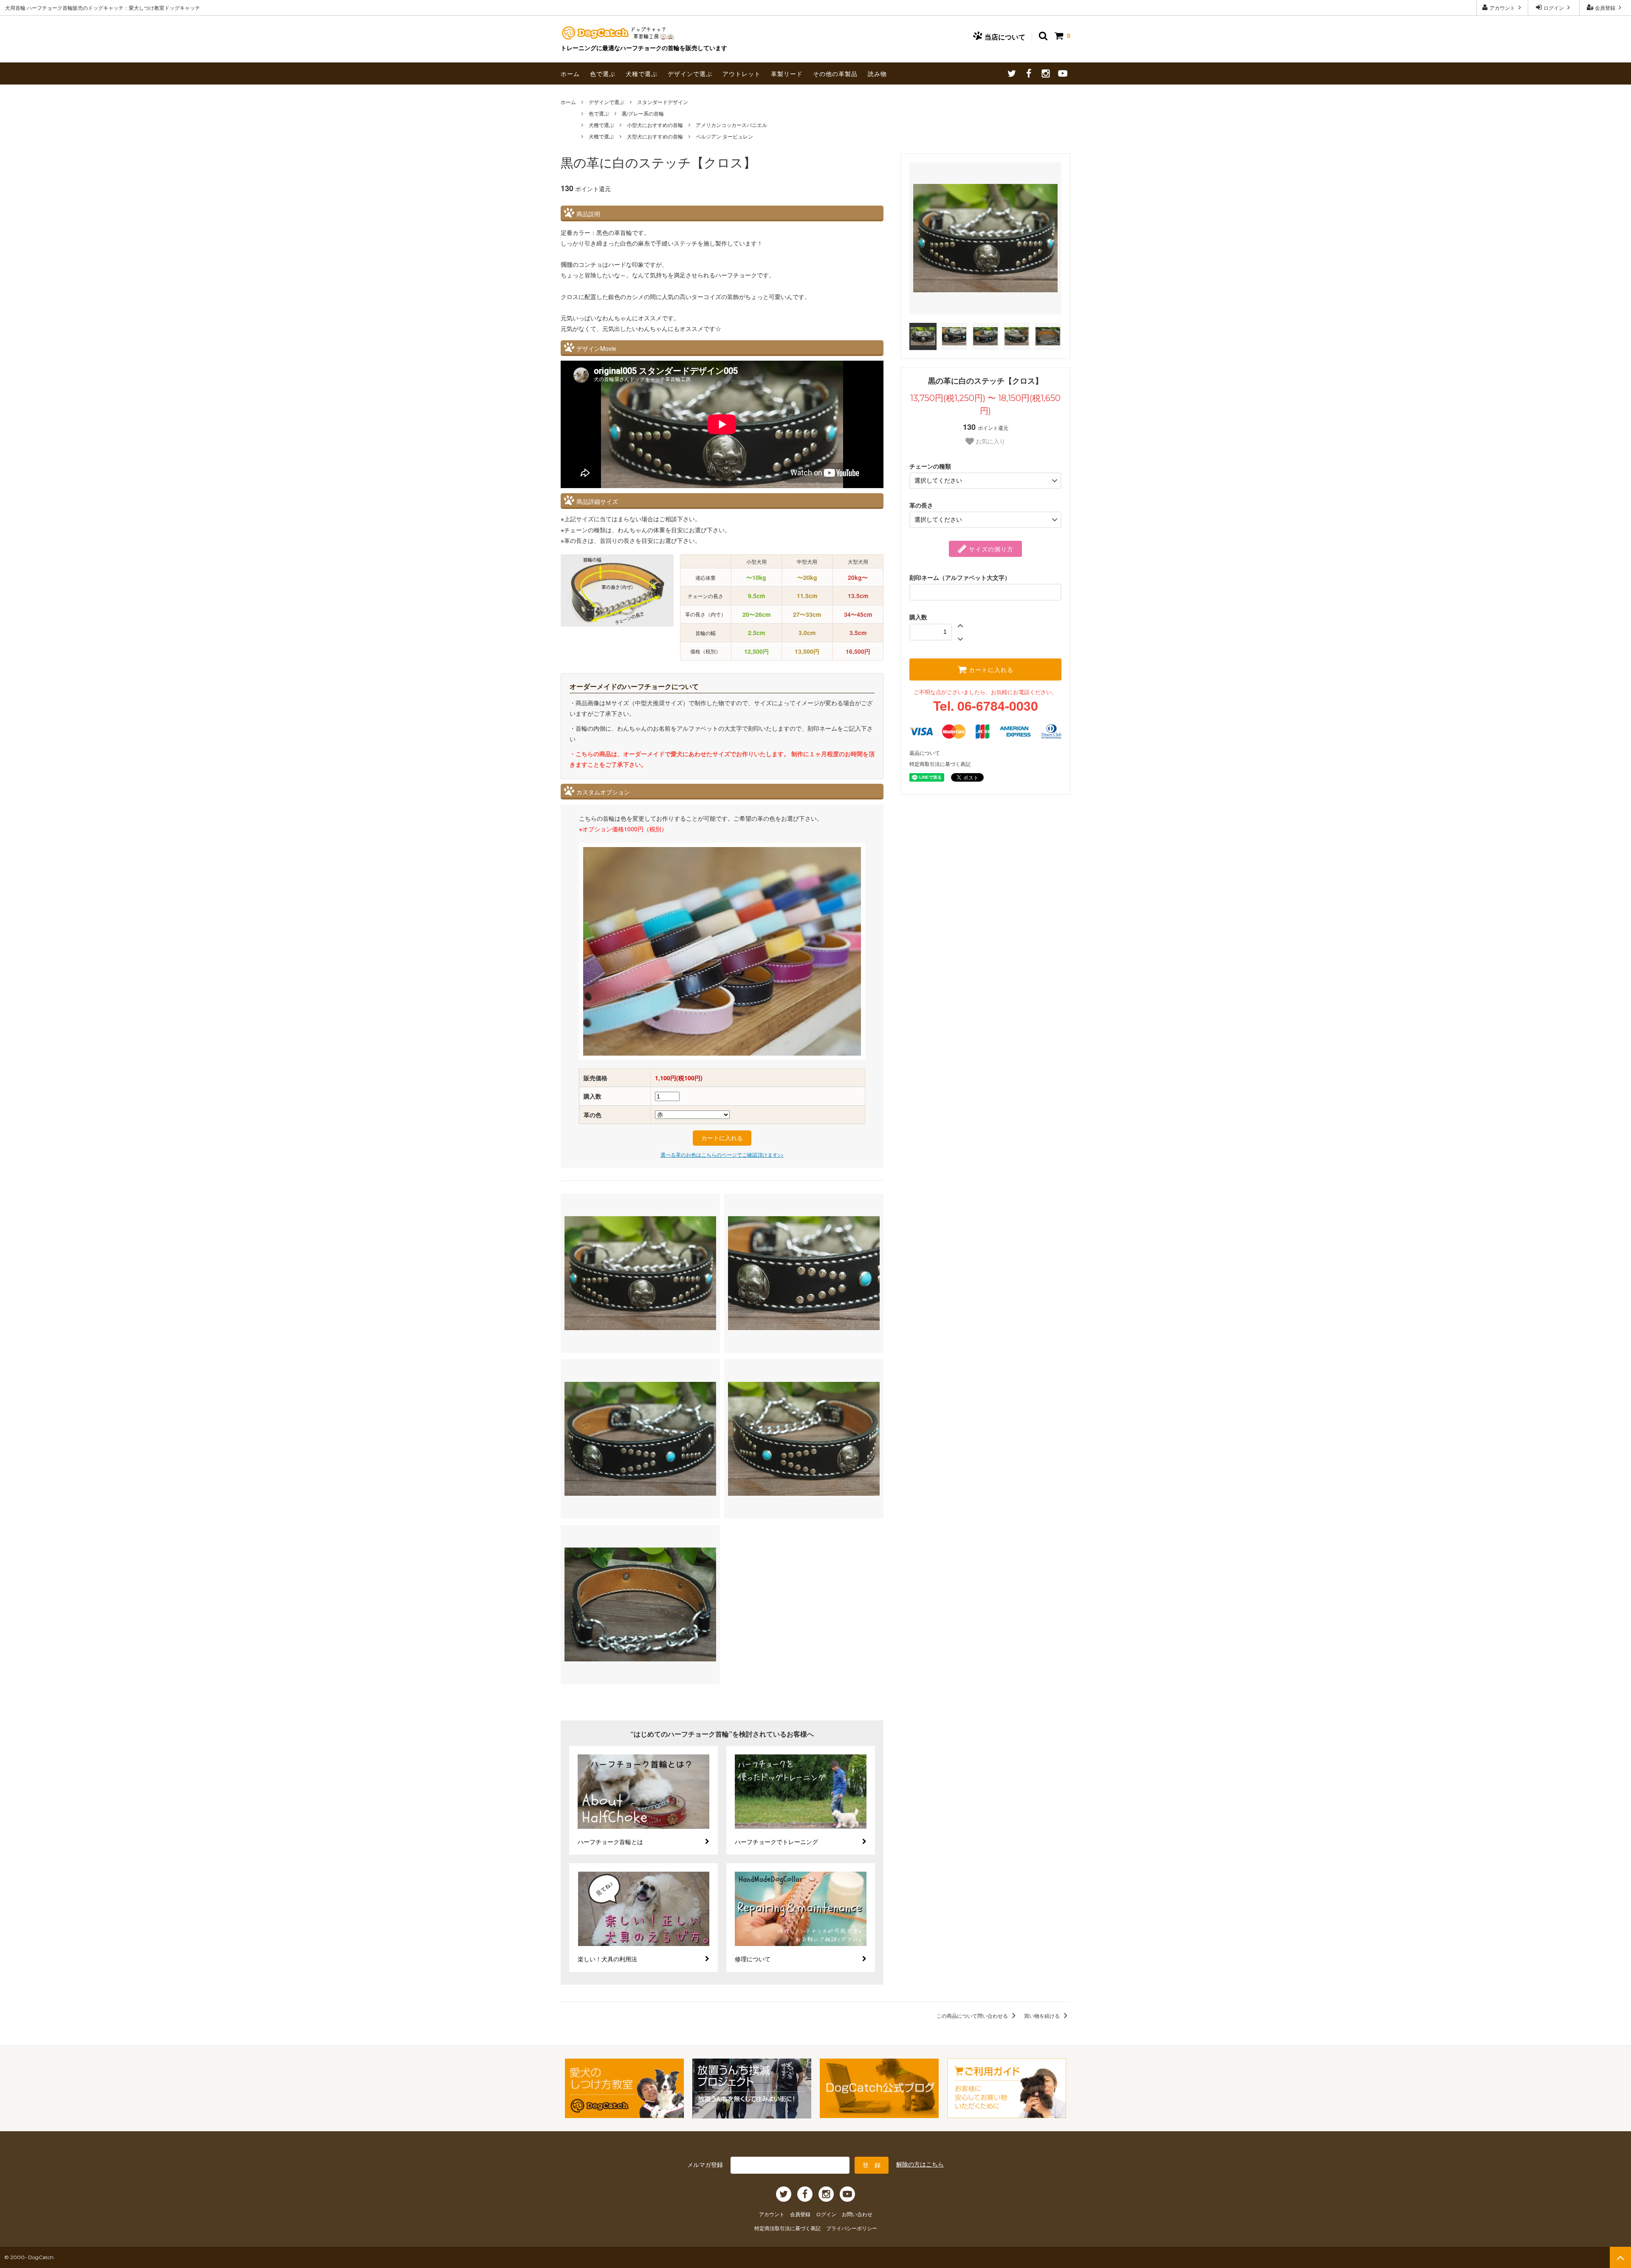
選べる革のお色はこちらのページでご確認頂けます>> (722, 1154)
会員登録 (1605, 7)
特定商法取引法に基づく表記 (788, 2228)
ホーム (570, 73)
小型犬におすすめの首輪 (655, 125)
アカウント (1502, 7)
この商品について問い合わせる (973, 2015)
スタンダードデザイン (663, 102)
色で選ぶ (603, 73)
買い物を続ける (1043, 2015)
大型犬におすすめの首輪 (655, 136)
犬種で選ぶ (642, 73)
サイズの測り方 (990, 549)
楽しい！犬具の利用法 (607, 1959)
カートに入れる (990, 669)
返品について (925, 753)
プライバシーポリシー (852, 2228)
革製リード (787, 73)
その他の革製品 (835, 73)
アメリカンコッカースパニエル (731, 125)
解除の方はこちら (920, 2164)
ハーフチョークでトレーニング (776, 1842)
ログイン (1554, 7)
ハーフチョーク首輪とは (610, 1842)
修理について (753, 1959)
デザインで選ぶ (690, 73)
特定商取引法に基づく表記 (940, 764)
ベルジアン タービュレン (724, 136)
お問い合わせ (857, 2214)
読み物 (877, 73)
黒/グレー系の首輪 (643, 113)
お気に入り (990, 441)
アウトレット (742, 73)
